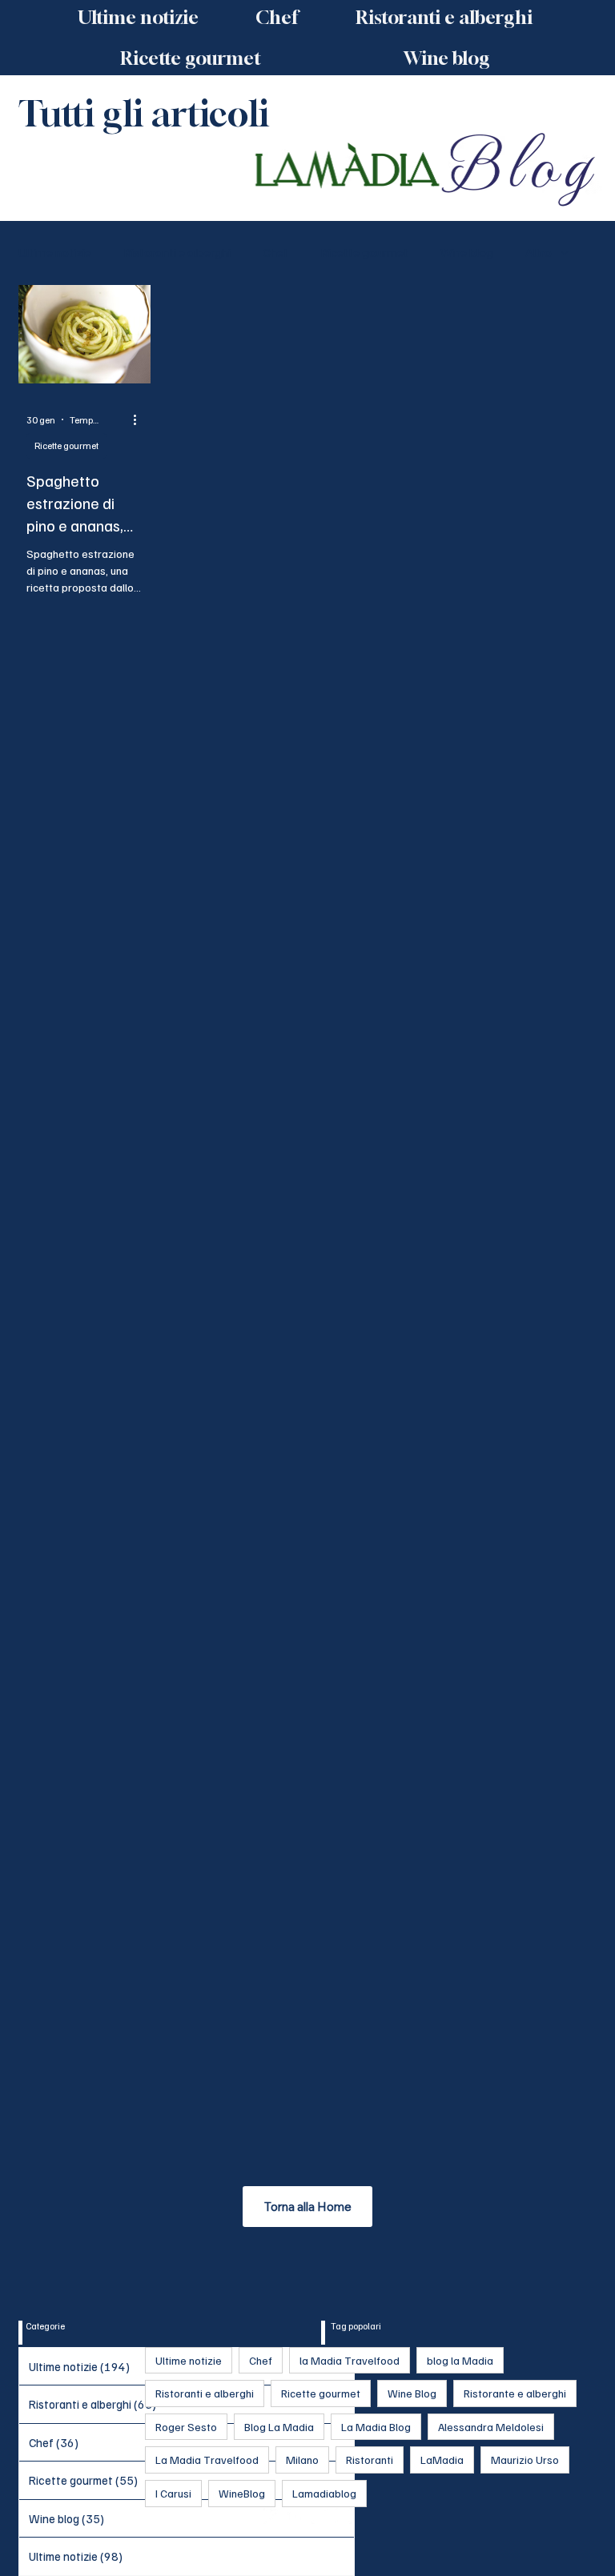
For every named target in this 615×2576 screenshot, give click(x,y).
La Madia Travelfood (207, 2460)
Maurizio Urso (525, 2460)
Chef (275, 252)
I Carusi (173, 2493)
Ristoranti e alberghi (177, 252)
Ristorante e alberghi (515, 2393)
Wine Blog (412, 2393)
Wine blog (467, 252)
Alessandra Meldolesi (491, 2427)
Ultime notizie (55, 252)
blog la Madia (460, 2360)
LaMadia (442, 2460)
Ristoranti (370, 2460)
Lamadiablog (324, 2493)
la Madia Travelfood (350, 2360)
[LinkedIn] (320, 2516)
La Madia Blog (376, 2427)
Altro (539, 252)
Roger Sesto (186, 2427)
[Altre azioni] (140, 419)
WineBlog (242, 2493)
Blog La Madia (279, 2427)
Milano (302, 2460)
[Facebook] (271, 2516)
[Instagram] (295, 2516)
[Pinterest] (344, 2516)
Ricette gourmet (364, 252)
